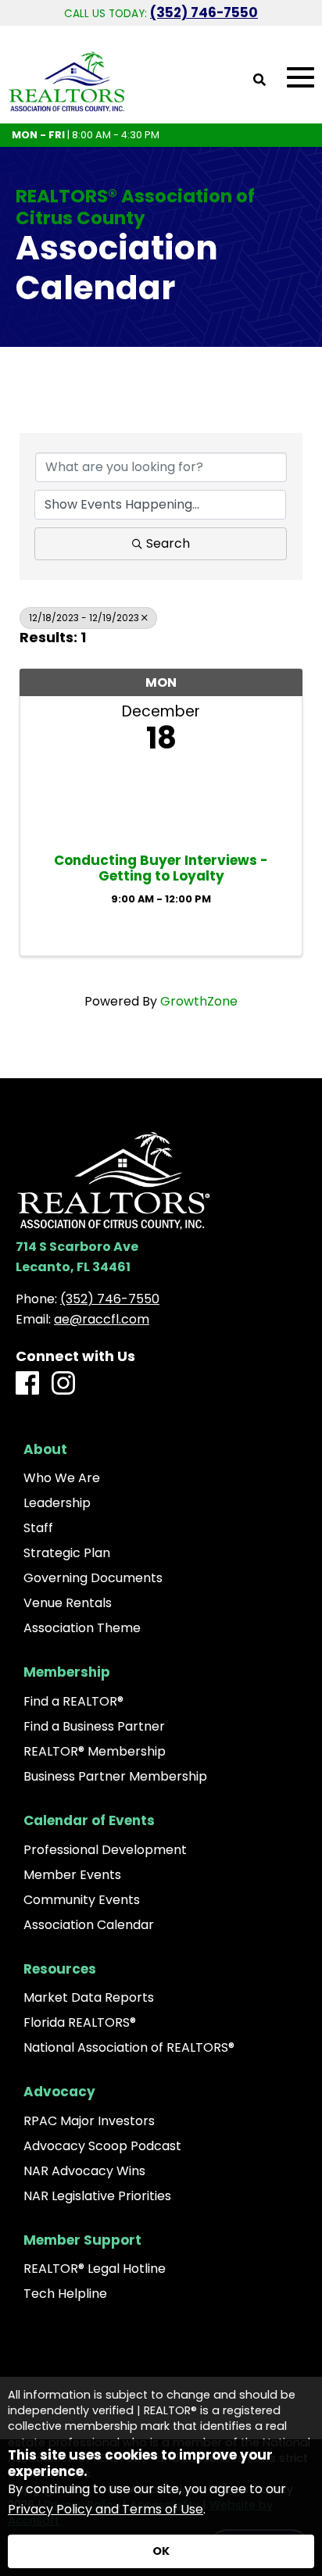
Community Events (82, 1900)
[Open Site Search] (259, 81)
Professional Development (105, 1850)
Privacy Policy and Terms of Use (106, 2509)
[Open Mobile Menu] (301, 78)
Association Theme (82, 1628)
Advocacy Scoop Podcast (102, 2146)
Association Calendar (89, 1925)
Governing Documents (93, 1578)
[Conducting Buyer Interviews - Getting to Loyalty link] (161, 800)
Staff (38, 1528)
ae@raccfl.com (102, 1319)
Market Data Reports (89, 1998)
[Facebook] (27, 1384)
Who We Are (62, 1478)
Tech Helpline (65, 2294)
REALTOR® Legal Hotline (95, 2269)
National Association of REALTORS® (129, 2048)
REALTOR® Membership (95, 1752)
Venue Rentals (68, 1603)
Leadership (57, 1503)
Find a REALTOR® (73, 1702)
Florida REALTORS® (80, 2023)
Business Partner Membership (115, 1777)
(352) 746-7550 (204, 13)
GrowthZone (199, 1001)
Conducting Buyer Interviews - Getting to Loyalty (161, 868)
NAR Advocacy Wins (84, 2171)
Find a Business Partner (94, 1727)
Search (168, 543)
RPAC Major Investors (89, 2121)
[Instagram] (63, 1384)
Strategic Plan (67, 1553)
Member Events (72, 1875)
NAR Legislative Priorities (97, 2196)
